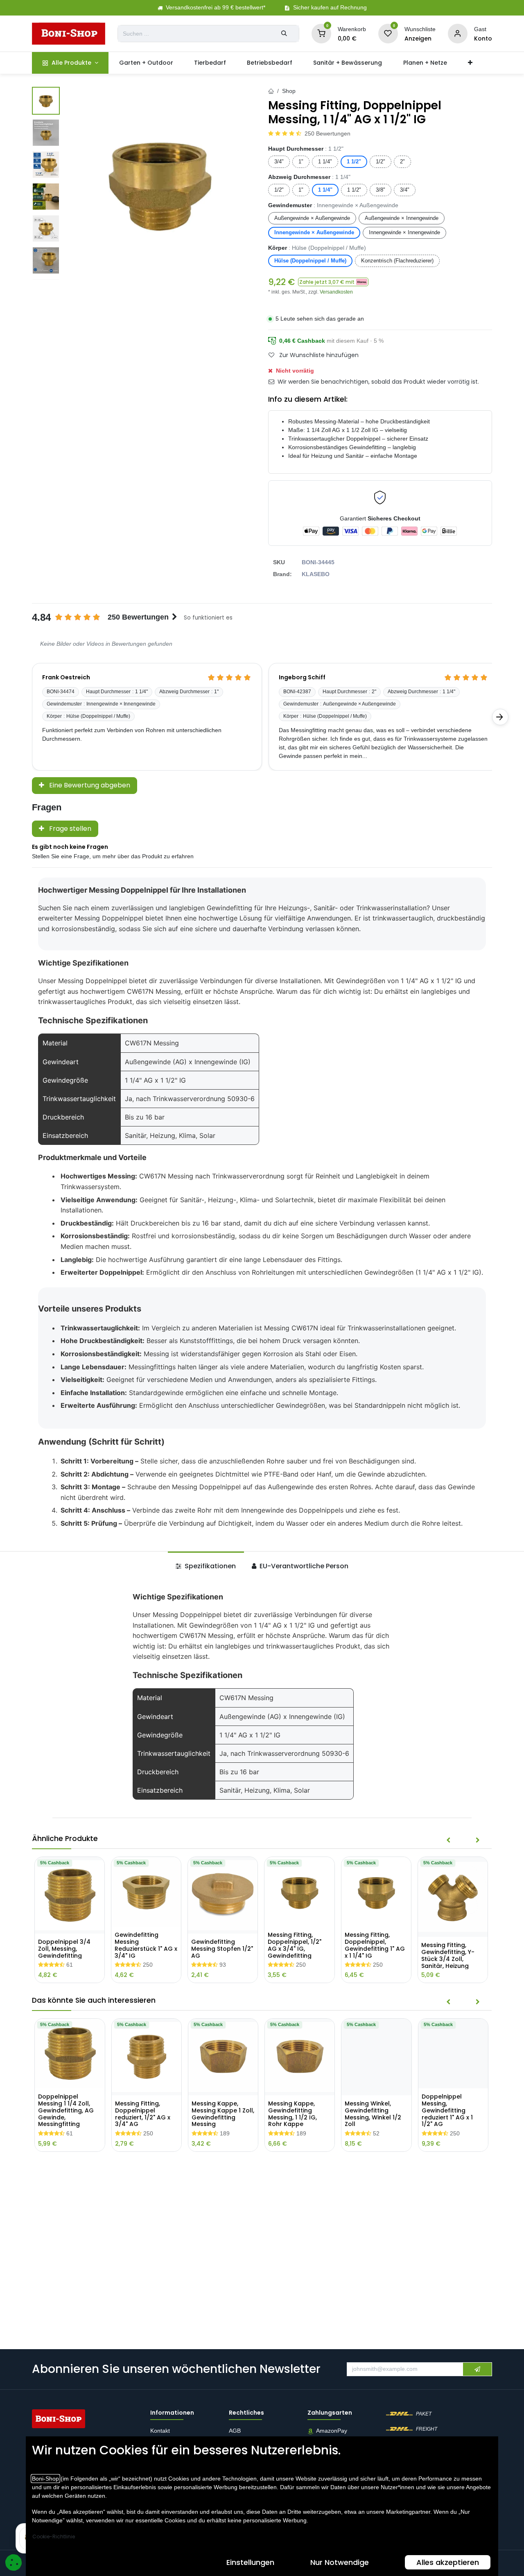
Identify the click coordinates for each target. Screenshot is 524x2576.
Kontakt (160, 2431)
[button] (333, 282)
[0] (321, 33)
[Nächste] (500, 717)
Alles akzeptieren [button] (448, 2562)
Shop (289, 91)
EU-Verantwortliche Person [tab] (303, 1566)
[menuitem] (70, 63)
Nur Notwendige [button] (340, 2562)
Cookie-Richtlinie (54, 2536)
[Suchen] (284, 34)
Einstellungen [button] (250, 2562)
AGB (236, 2431)
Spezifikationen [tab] (209, 1566)
